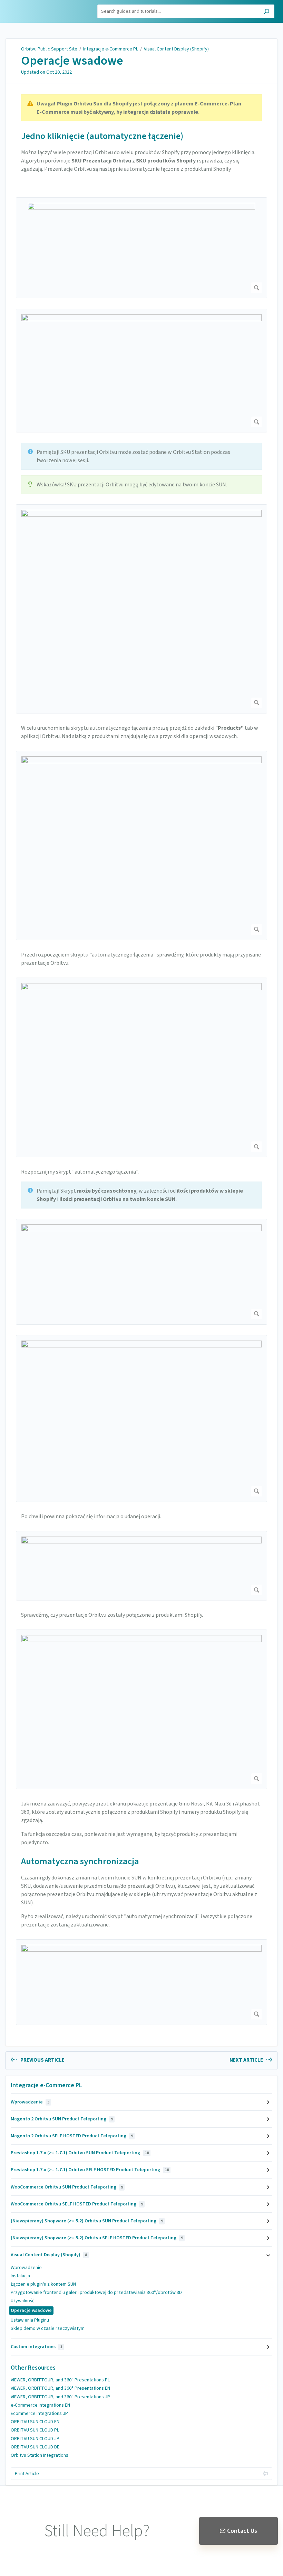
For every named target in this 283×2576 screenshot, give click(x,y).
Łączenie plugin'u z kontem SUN (43, 2284)
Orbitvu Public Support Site (49, 49)
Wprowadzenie (30, 2102)
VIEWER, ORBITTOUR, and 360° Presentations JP (60, 2397)
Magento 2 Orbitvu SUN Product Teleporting (62, 2119)
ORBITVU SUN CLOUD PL (35, 2430)
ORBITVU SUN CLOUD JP (35, 2439)
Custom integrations (36, 2347)
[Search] (267, 12)
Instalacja (20, 2276)
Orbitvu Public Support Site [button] (37, 8)
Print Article (27, 2474)
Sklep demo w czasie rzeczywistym (48, 2328)
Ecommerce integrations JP (39, 2414)
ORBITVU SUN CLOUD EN (35, 2422)
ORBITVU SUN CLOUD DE (35, 2447)
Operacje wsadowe (72, 61)
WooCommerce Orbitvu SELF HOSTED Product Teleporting (77, 2204)
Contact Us (242, 2531)
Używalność (22, 2301)
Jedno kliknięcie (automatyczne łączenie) (102, 136)
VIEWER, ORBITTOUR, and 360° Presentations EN (60, 2388)
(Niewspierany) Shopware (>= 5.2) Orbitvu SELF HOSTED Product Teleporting (97, 2238)
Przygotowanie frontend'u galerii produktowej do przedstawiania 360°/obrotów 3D (96, 2293)
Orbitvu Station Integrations (40, 2455)
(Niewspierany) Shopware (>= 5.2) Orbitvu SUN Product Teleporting (87, 2221)
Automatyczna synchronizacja (80, 1861)
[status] (141, 108)
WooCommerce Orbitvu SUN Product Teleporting (67, 2187)
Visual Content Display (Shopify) (176, 49)
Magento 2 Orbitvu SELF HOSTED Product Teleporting (72, 2136)
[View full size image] (141, 248)
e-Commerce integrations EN (40, 2405)
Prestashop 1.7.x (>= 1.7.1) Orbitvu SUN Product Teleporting (80, 2153)
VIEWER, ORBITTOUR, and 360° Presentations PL (60, 2380)
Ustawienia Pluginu (30, 2320)
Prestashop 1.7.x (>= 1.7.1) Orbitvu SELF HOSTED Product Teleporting (90, 2170)
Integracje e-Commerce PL (111, 49)
